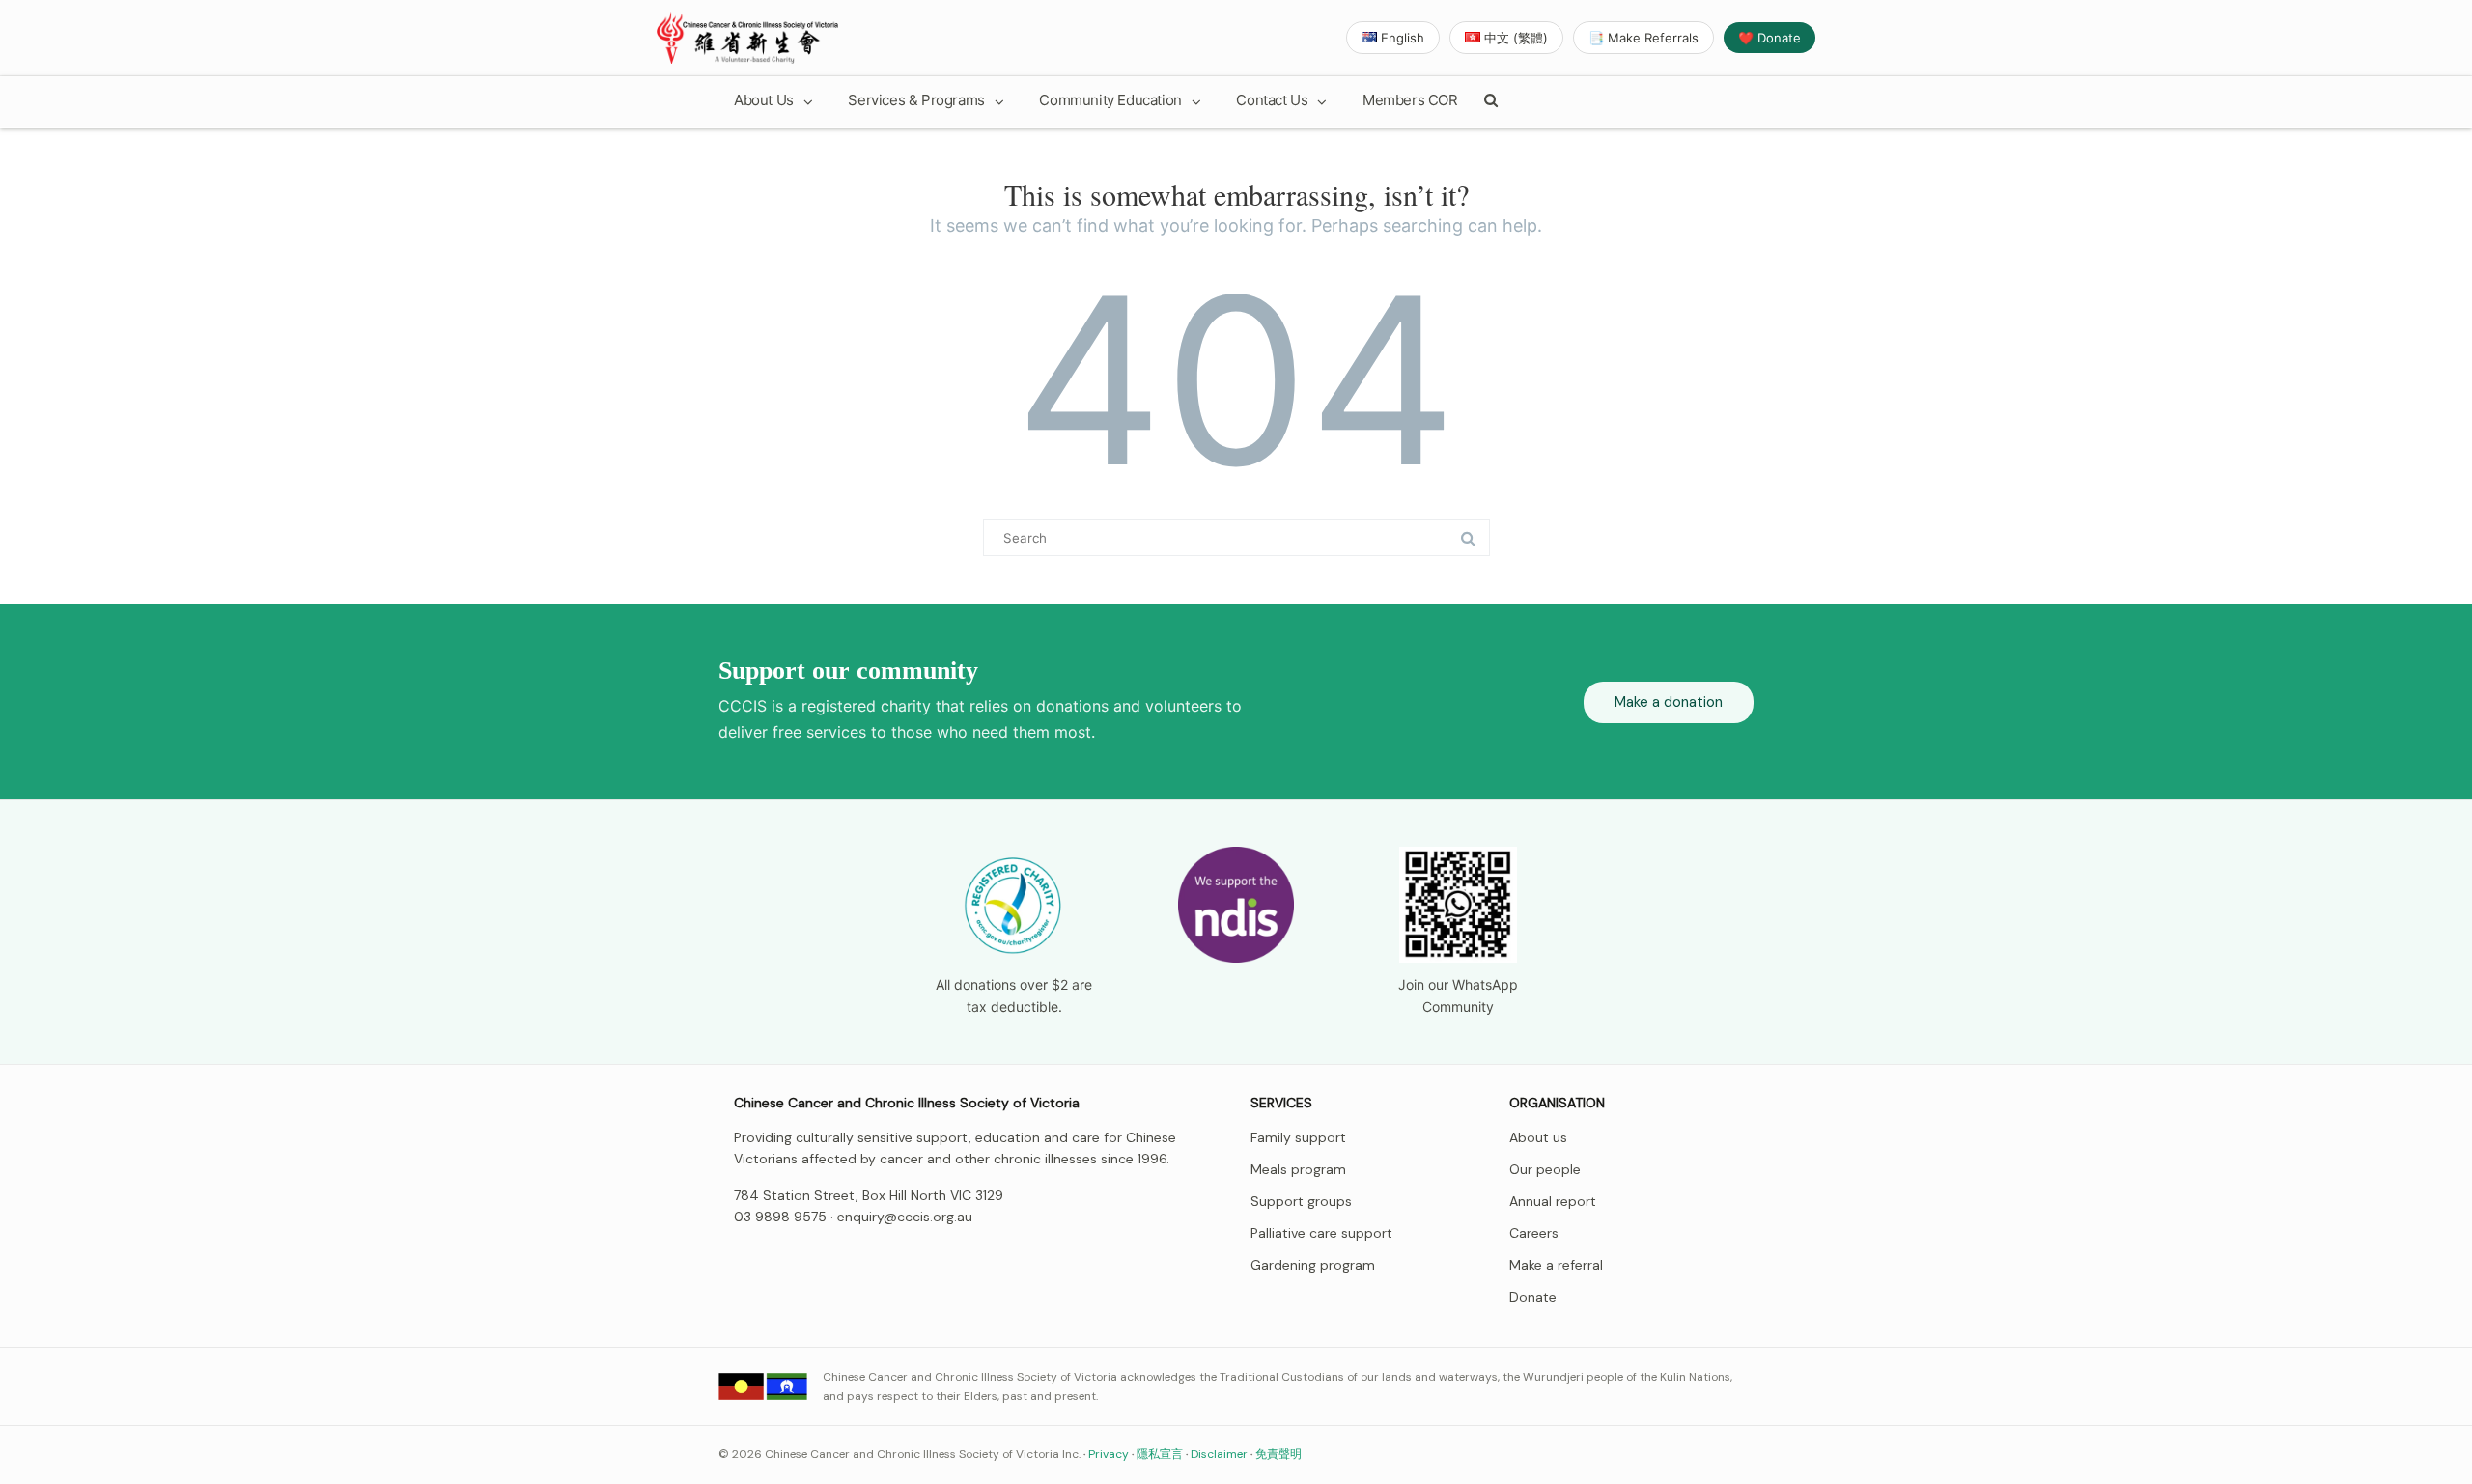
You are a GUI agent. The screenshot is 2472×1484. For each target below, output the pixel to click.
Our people (1545, 1169)
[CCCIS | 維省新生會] (747, 38)
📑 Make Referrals (1643, 38)
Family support (1298, 1137)
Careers (1534, 1233)
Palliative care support (1321, 1233)
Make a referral (1556, 1265)
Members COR (1410, 100)
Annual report (1553, 1201)
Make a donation (1669, 702)
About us (1538, 1137)
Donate (1533, 1297)
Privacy (1109, 1454)
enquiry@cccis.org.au (905, 1217)
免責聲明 (1278, 1454)
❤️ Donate (1770, 38)
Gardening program (1313, 1265)
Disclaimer (1219, 1454)
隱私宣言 (1160, 1454)
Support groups (1301, 1201)
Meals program (1298, 1169)
